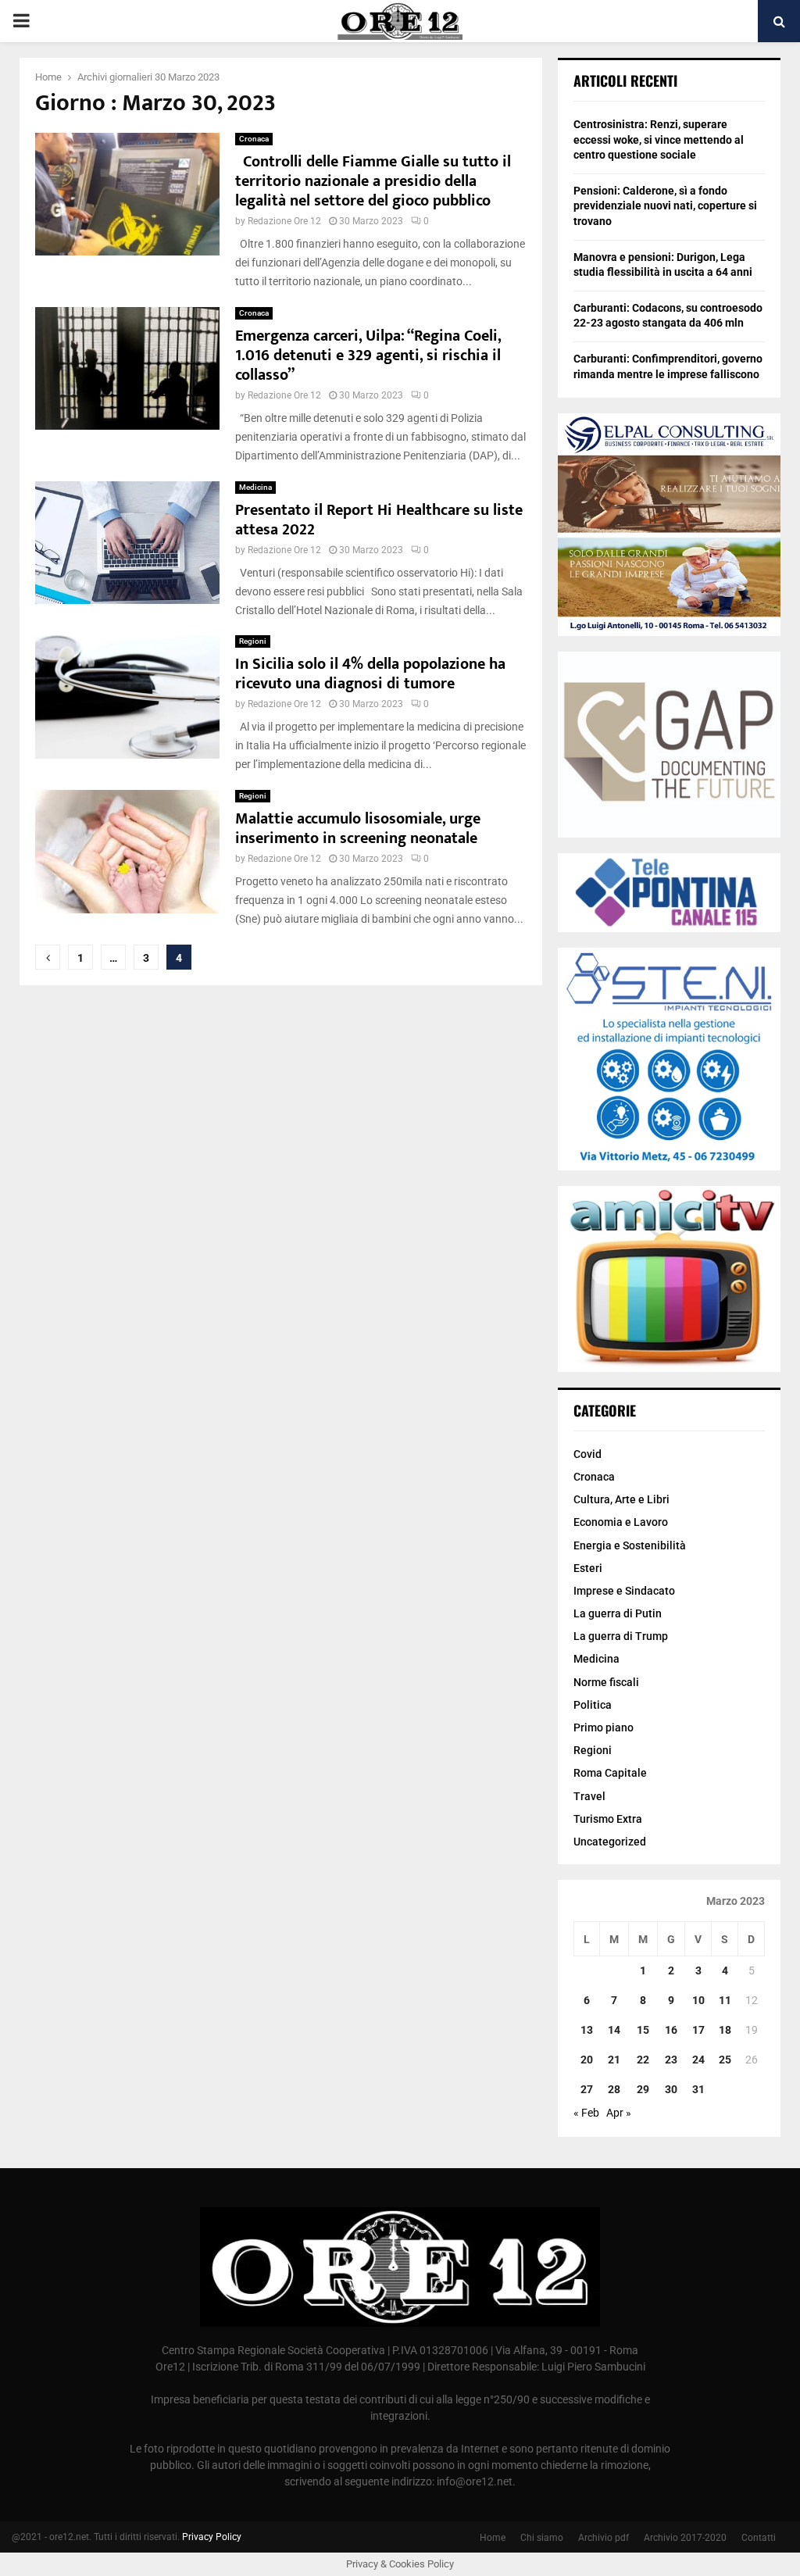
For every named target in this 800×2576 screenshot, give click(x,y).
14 (614, 2030)
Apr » (619, 2113)
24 (698, 2060)
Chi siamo (542, 2538)
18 (725, 2030)
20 (587, 2060)
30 (671, 2089)
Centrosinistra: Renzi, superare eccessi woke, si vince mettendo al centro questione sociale (659, 139)
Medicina (255, 487)
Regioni (253, 641)
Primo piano (604, 1727)
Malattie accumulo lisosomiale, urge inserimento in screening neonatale (358, 829)
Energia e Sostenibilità (630, 1545)
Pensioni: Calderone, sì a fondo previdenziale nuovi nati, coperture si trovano (665, 206)
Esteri (588, 1568)
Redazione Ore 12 (284, 221)
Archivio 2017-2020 (685, 2538)
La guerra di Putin (618, 1613)
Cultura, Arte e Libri (621, 1499)
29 (643, 2089)
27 (587, 2089)
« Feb (586, 2113)
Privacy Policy (212, 2537)
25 (725, 2060)
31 (698, 2089)
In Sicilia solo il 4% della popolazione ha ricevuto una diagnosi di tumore (370, 674)
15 (643, 2030)
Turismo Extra (608, 1819)
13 (587, 2030)
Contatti (759, 2538)
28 (614, 2089)
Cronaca (254, 139)
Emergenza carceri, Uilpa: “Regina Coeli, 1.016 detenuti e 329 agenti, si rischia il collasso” (368, 355)
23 (671, 2060)
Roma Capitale (610, 1773)
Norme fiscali (606, 1682)
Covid (587, 1454)
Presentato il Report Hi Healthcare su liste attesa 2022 (379, 520)
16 (671, 2030)
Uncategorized (610, 1842)
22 (643, 2060)
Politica (593, 1705)
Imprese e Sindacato (624, 1591)
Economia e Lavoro (621, 1522)
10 (698, 2000)
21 (614, 2060)
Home (493, 2538)
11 (725, 2000)
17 (698, 2030)
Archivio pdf (604, 2538)
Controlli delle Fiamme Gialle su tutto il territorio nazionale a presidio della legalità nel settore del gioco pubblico (373, 181)
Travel (589, 1796)
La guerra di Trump (621, 1636)
